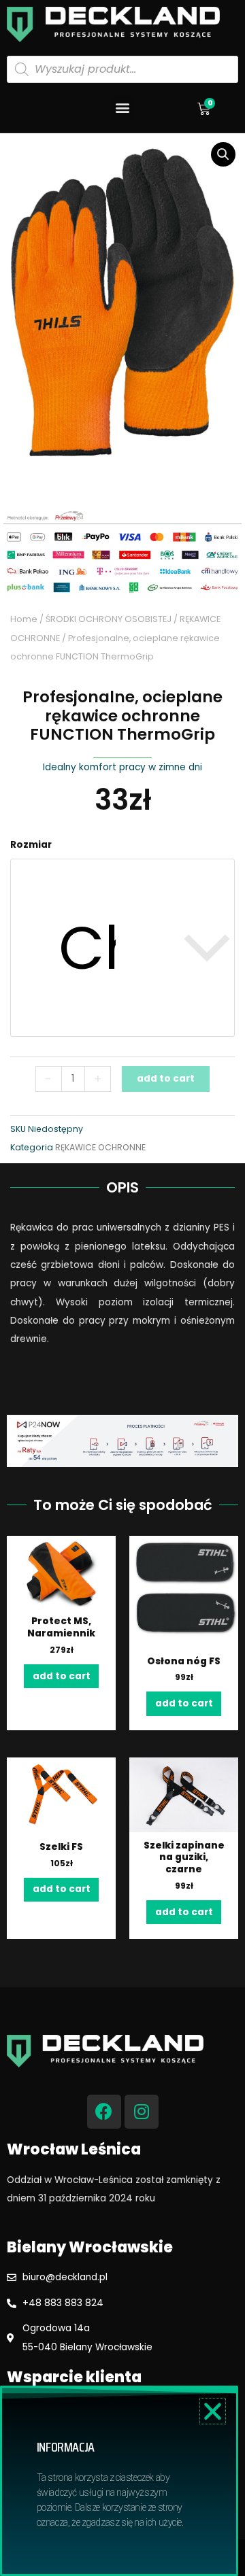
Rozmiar (31, 845)
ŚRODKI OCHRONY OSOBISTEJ (109, 619)
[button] (123, 108)
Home (24, 619)
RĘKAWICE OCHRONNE (100, 1147)
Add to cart (166, 1079)
